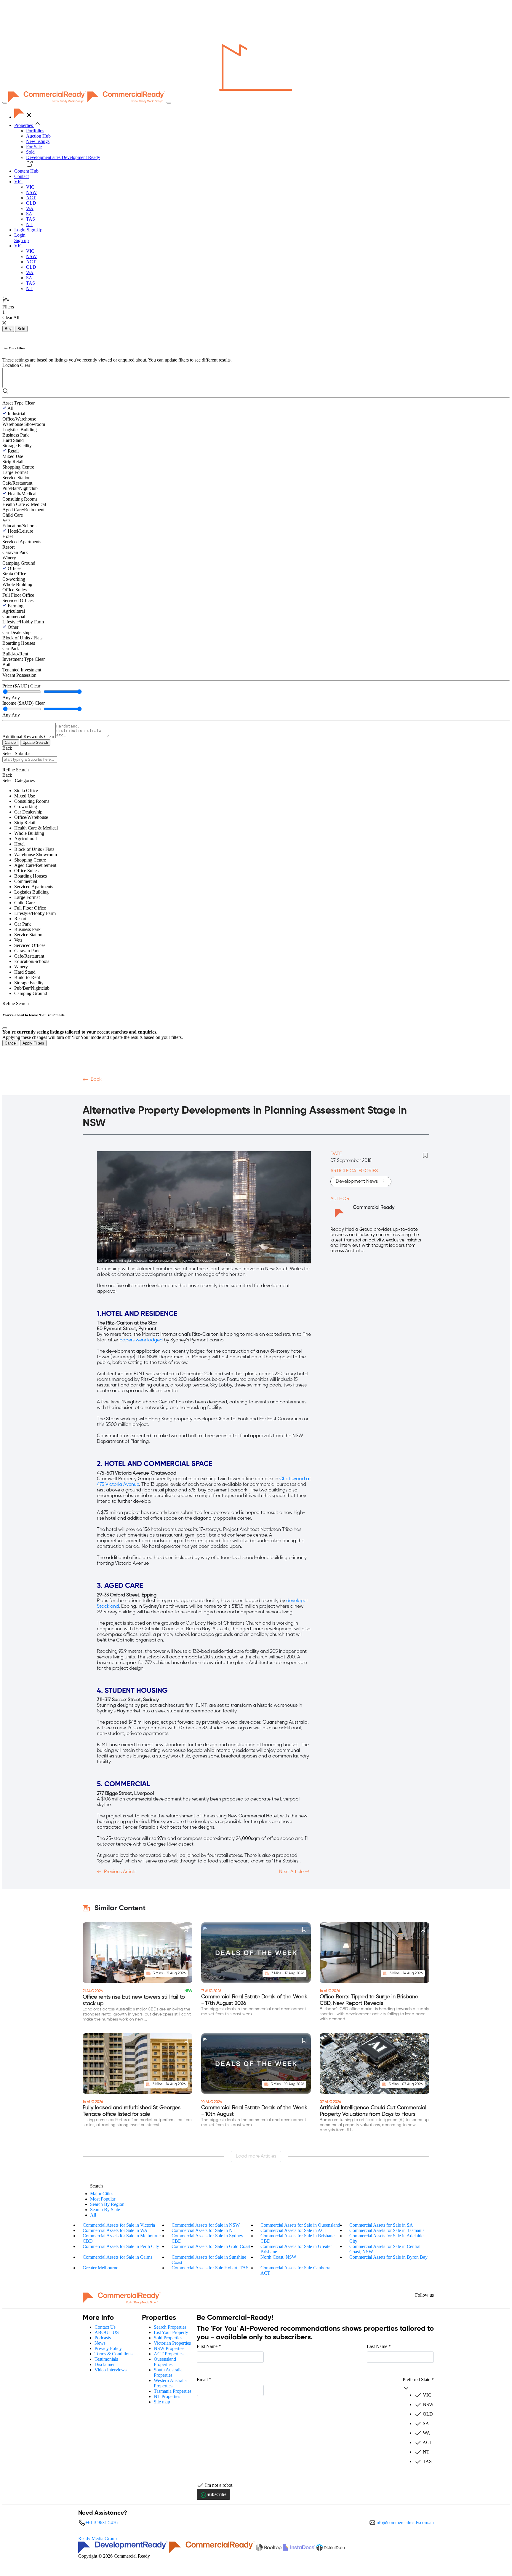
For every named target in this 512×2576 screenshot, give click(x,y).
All (10, 408)
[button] (18, 182)
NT (29, 224)
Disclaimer (105, 2364)
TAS (31, 219)
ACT (31, 198)
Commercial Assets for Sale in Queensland (300, 2225)
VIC (30, 187)
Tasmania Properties (173, 2391)
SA (29, 214)
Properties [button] (24, 125)
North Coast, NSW (278, 2257)
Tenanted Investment (22, 670)
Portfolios (35, 131)
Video (90, 1091)
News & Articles (179, 1091)
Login (20, 230)
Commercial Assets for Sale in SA (381, 2225)
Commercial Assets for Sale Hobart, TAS (210, 2268)
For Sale (34, 147)
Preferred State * (418, 2380)
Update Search (35, 742)
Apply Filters (33, 1043)
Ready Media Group (97, 2538)
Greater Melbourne (100, 2268)
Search (96, 2186)
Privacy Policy (108, 2348)
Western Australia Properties (170, 2383)
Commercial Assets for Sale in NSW (206, 2225)
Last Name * (379, 2346)
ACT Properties (169, 2354)
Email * (204, 2380)
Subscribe (216, 2494)
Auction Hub (38, 136)
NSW (31, 192)
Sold (30, 152)
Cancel (11, 742)
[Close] (5, 1028)
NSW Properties (169, 2348)
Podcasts (114, 1091)
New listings (38, 141)
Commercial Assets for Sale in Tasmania (387, 2230)
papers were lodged (141, 1340)
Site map (162, 2402)
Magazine (143, 1091)
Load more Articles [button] (256, 2156)
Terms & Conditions (113, 2354)
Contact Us (105, 2327)
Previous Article (120, 1872)
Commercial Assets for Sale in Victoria (119, 2225)
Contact (21, 176)
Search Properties (170, 2327)
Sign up (21, 240)
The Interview (221, 1091)
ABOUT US (107, 2332)
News (100, 2343)
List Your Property (171, 2332)
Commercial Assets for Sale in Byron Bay (388, 2257)
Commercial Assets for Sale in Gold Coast (211, 2246)
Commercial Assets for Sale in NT (204, 2230)
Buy (8, 329)
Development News (357, 1182)
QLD (31, 203)
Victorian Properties (172, 2343)
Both (7, 664)
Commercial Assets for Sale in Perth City (121, 2246)
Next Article (292, 1872)
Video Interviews (111, 2370)
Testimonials (106, 2359)
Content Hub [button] (26, 171)
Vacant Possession (19, 675)
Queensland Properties (165, 2362)
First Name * (209, 2346)
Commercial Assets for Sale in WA (115, 2230)
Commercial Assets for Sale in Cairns (117, 2257)
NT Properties (167, 2396)
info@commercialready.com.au (405, 2522)
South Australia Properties (168, 2372)
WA (30, 208)
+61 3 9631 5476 (101, 2522)
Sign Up (35, 230)
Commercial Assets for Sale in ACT (294, 2230)
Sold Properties (168, 2338)
